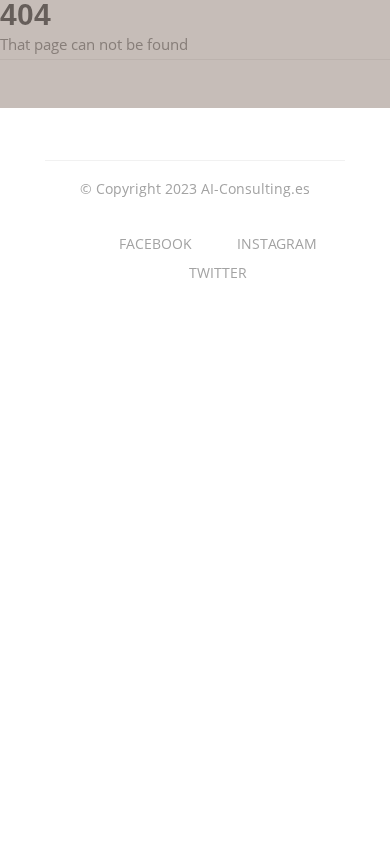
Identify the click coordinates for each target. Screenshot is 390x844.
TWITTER (218, 272)
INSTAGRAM (277, 243)
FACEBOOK (155, 243)
